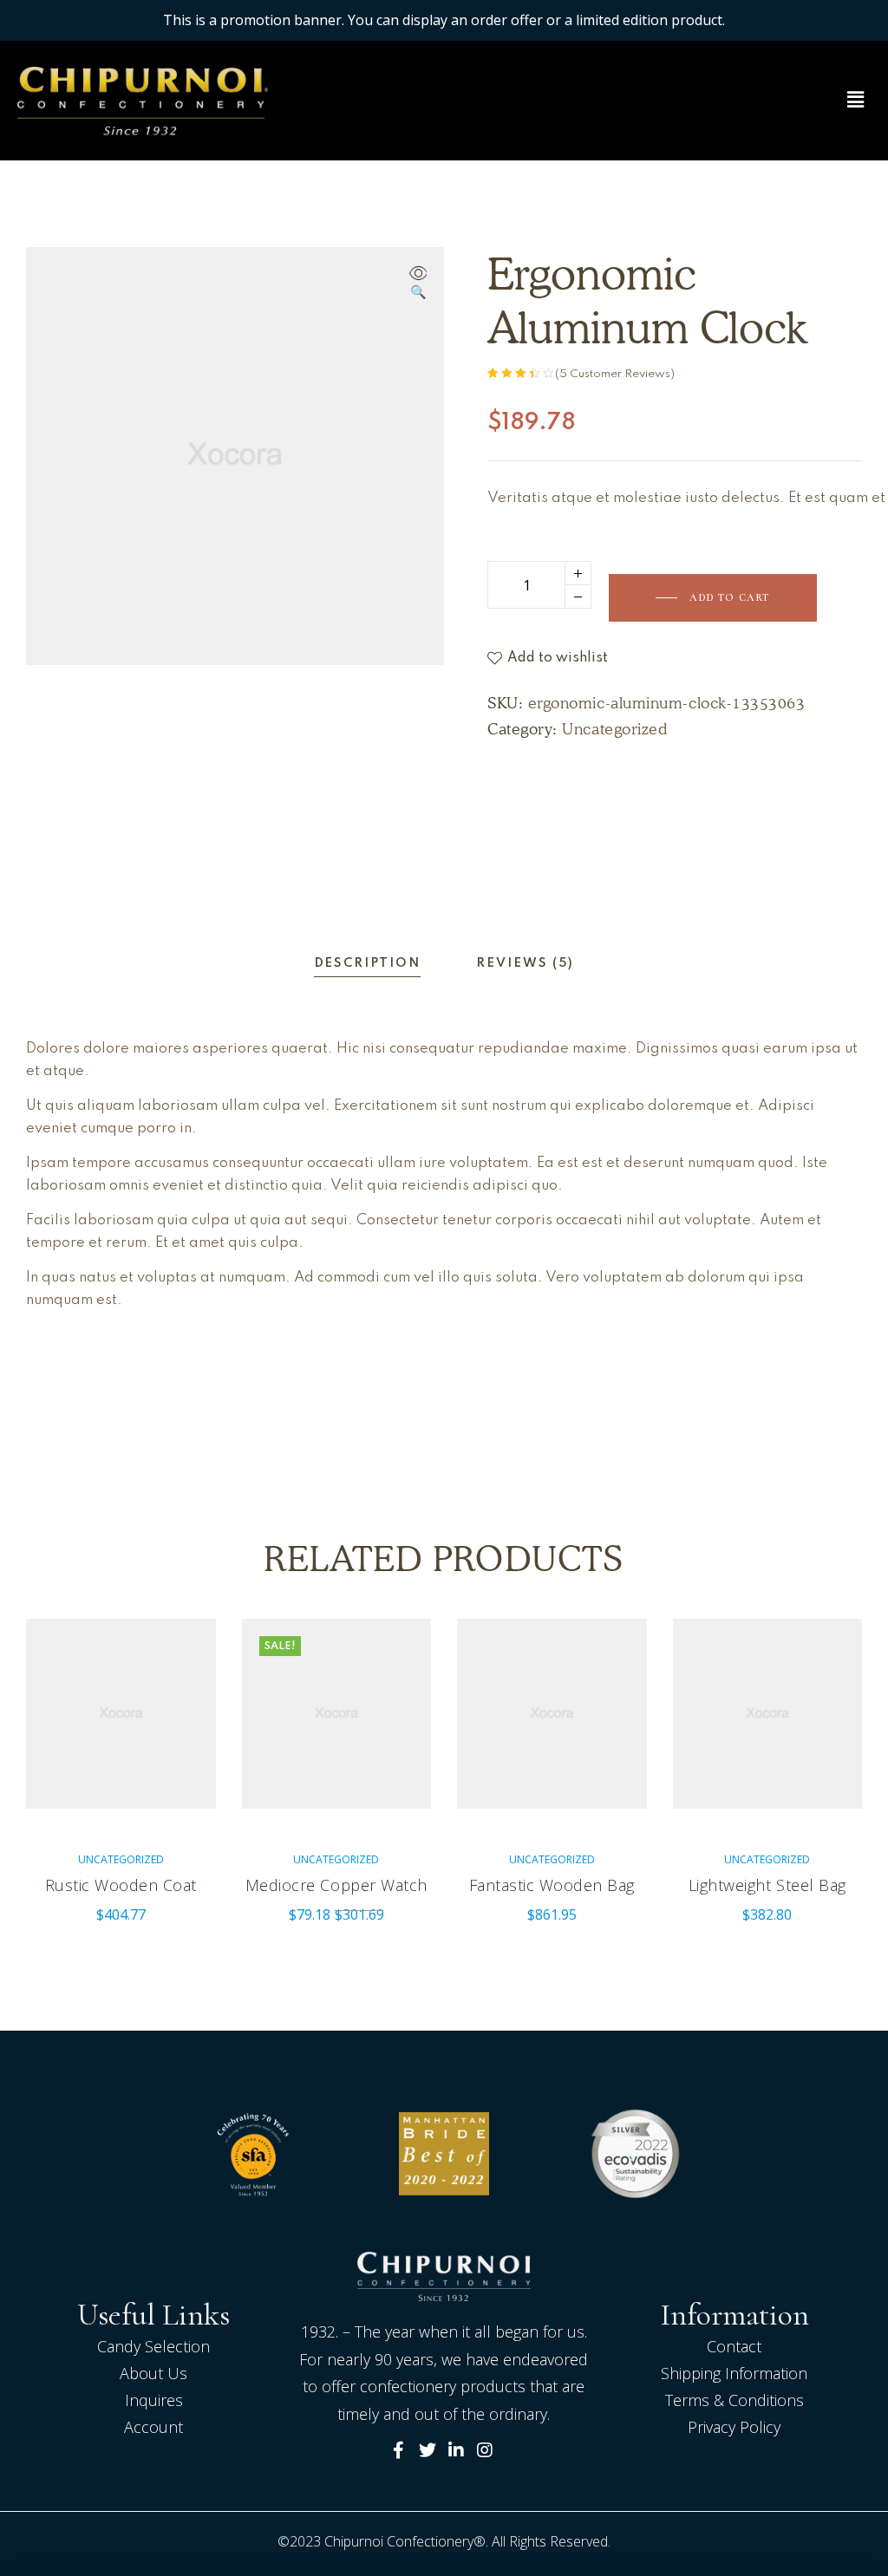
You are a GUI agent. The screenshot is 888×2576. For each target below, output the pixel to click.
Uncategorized (615, 729)
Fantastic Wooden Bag (552, 1885)
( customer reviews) (615, 374)
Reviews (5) (525, 963)
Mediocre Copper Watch (336, 1885)
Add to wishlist (558, 658)
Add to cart (729, 597)
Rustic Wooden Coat (121, 1885)
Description (367, 963)
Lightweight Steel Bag (767, 1885)
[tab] (367, 964)
